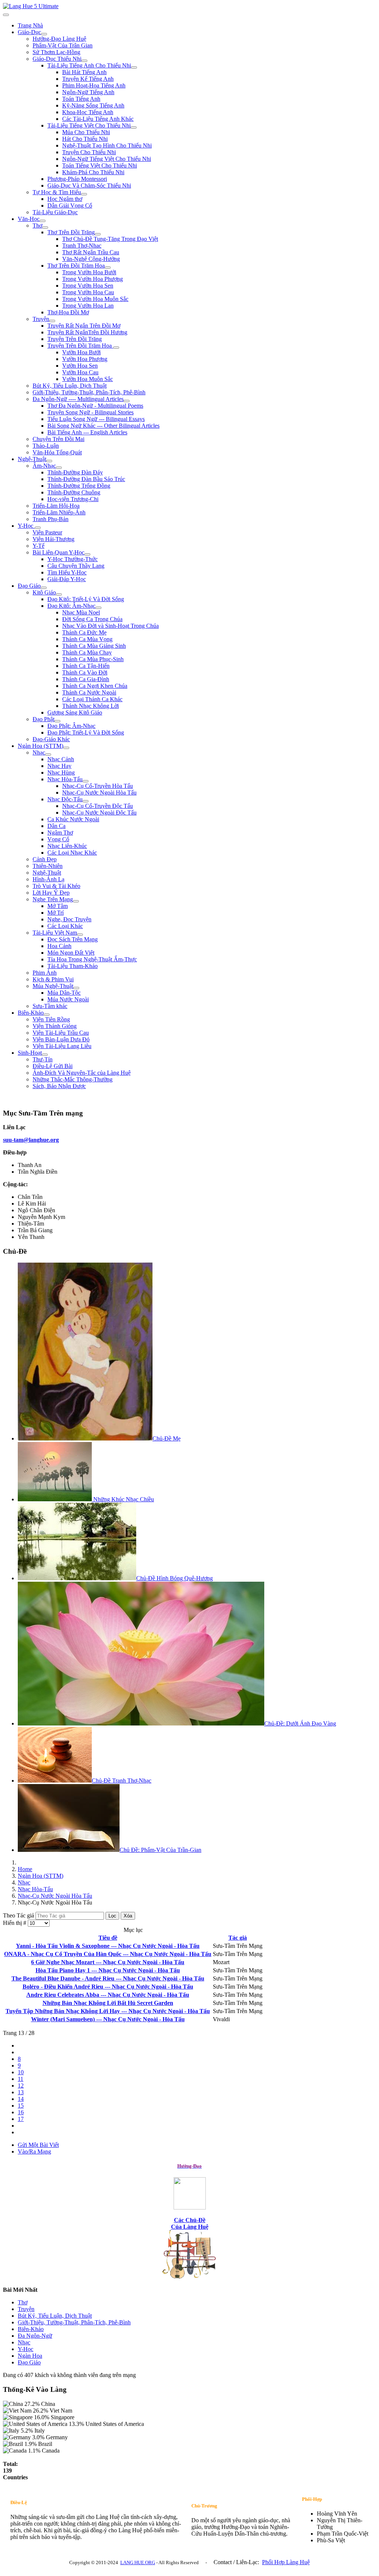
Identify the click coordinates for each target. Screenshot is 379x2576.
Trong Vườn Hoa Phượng (93, 279)
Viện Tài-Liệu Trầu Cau (61, 1033)
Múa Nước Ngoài (68, 999)
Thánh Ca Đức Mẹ (84, 632)
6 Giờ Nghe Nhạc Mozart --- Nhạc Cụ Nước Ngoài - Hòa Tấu (108, 1962)
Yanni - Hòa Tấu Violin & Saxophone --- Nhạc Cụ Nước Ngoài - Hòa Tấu (108, 1946)
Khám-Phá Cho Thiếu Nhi (93, 172)
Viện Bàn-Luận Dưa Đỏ (61, 1039)
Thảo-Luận (46, 446)
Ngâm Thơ (60, 833)
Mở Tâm (58, 906)
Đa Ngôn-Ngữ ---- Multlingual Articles (78, 399)
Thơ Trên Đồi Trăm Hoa (76, 266)
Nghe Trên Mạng (53, 899)
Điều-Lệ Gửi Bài (53, 1066)
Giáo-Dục (29, 32)
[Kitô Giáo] (59, 594)
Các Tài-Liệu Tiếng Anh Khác (98, 119)
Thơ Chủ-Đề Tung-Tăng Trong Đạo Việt (110, 239)
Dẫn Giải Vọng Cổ (70, 205)
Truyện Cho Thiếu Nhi (89, 152)
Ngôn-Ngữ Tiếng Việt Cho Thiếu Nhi (107, 159)
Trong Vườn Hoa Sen (88, 286)
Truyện (41, 319)
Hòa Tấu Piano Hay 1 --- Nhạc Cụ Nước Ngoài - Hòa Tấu (108, 1970)
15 (21, 2106)
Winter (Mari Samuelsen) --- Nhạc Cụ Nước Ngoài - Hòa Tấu (108, 2019)
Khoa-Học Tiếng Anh (88, 112)
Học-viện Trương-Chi (73, 499)
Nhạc (39, 752)
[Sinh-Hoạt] (45, 1055)
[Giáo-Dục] (44, 34)
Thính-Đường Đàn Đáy (75, 472)
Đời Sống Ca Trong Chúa (92, 619)
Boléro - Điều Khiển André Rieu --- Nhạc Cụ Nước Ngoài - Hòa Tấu (108, 1987)
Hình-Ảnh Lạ (48, 879)
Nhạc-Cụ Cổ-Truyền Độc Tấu (98, 806)
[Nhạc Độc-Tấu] (85, 801)
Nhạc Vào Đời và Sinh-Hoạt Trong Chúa (110, 626)
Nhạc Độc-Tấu (65, 799)
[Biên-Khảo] (47, 1015)
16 (21, 2112)
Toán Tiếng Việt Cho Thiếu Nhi (100, 165)
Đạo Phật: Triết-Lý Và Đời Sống (86, 732)
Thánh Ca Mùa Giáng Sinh (94, 646)
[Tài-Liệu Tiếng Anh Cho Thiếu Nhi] (134, 67)
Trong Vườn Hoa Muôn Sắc (95, 299)
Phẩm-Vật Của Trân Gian (63, 45)
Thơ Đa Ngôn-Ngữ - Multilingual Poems (95, 406)
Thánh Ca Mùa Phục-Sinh (93, 659)
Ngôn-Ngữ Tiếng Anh (88, 92)
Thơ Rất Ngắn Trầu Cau (91, 252)
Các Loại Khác (65, 926)
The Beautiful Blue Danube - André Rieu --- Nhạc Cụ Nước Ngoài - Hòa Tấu (108, 1978)
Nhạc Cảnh (61, 759)
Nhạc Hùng (61, 773)
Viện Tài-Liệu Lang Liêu (62, 1046)
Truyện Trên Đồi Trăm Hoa (80, 346)
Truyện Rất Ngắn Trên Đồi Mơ (84, 326)
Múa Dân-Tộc (64, 993)
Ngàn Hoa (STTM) (41, 746)
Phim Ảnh (45, 973)
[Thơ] (45, 228)
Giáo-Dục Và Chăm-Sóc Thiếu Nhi (89, 185)
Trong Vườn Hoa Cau (88, 292)
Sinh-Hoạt (30, 1053)
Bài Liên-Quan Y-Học (58, 552)
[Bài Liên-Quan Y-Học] (87, 554)
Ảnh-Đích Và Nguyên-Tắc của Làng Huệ (82, 1073)
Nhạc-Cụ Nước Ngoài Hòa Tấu (99, 793)
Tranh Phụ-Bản (51, 519)
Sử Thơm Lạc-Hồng (56, 52)
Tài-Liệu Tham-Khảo (73, 966)
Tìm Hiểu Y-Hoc (67, 572)
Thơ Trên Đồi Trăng (71, 232)
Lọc (112, 1916)
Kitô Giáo (44, 592)
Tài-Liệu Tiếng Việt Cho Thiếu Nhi (89, 125)
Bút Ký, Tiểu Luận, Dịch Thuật (70, 386)
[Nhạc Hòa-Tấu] (85, 781)
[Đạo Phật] (57, 721)
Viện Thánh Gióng (55, 1026)
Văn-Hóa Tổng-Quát (57, 452)
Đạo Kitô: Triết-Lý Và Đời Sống (86, 599)
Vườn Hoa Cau (80, 372)
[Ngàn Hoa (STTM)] (66, 748)
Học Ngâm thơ (65, 199)
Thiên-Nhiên (48, 866)
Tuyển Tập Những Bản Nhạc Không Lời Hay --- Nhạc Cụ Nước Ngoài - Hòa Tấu (108, 2011)
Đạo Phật (43, 719)
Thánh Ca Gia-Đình (86, 679)
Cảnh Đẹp (45, 859)
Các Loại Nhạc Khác (72, 853)
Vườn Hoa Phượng (85, 359)
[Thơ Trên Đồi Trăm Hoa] (108, 268)
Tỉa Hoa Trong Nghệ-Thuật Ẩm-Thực (92, 959)
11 (21, 2079)
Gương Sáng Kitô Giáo (75, 712)
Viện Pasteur (47, 532)
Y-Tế (38, 546)
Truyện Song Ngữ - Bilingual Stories (90, 412)
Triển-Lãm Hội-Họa (56, 506)
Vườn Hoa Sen (80, 366)
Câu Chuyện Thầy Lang (76, 566)
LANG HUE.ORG (138, 2562)
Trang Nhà (30, 25)
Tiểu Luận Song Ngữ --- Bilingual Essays (96, 419)
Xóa (128, 1916)
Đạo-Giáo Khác (51, 739)
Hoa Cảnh (59, 946)
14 (21, 2099)
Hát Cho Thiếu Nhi (85, 139)
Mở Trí (56, 913)
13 (21, 2092)
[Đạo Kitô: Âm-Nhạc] (98, 608)
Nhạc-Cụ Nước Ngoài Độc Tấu (99, 813)
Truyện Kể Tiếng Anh (88, 79)
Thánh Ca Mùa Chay (87, 652)
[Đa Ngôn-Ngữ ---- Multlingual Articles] (127, 401)
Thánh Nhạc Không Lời (90, 706)
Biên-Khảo (31, 1013)
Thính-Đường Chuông (74, 492)
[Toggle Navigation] (6, 15)
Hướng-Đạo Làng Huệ (59, 39)
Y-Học (26, 526)
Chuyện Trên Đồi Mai (58, 439)
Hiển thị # (15, 1923)
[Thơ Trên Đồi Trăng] (98, 234)
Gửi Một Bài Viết (38, 2145)
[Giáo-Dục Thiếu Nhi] (84, 61)
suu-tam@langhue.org (31, 1140)
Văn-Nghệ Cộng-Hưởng (91, 259)
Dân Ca (56, 826)
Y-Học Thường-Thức (73, 559)
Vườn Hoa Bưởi (81, 352)
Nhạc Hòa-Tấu (65, 779)
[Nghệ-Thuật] (49, 461)
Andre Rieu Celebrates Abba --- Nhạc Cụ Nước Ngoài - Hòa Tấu (108, 1995)
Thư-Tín (43, 1059)
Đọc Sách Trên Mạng (73, 939)
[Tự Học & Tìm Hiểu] (84, 194)
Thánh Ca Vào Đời (85, 672)
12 (21, 2086)
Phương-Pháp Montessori (77, 179)
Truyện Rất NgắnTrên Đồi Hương (87, 332)
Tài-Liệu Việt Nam (55, 933)
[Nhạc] (48, 755)
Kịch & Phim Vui (53, 979)
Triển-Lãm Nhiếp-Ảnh (59, 512)
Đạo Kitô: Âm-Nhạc (71, 606)
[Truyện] (52, 321)
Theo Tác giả (19, 1915)
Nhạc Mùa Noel (81, 612)
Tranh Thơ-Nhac (82, 246)
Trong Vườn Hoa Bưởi (89, 272)
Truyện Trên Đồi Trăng (75, 339)
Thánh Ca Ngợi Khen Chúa (95, 686)
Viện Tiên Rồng (51, 1019)
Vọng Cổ (58, 839)
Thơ (37, 226)
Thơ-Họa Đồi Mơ (68, 312)
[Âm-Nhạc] (59, 468)
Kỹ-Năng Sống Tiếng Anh (93, 105)
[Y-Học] (38, 528)
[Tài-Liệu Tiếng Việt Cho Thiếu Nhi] (134, 127)
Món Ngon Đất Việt (71, 953)
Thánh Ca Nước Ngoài (89, 692)
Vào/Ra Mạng (34, 2151)
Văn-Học (29, 219)
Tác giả (238, 1938)
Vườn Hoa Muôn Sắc (88, 379)
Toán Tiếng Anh (81, 99)
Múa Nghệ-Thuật (53, 986)
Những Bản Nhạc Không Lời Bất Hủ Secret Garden (108, 2003)
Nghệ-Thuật (32, 459)
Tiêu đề (108, 1938)
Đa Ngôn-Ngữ (35, 2336)
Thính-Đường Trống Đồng (79, 486)
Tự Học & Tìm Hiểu (57, 192)
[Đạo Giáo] (44, 588)
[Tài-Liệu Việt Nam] (80, 935)
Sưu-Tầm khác (50, 1006)
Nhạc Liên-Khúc (67, 846)
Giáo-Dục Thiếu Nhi (57, 59)
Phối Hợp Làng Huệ (286, 2562)
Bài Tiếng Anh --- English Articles (87, 432)
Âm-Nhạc (44, 466)
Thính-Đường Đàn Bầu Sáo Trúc (86, 479)
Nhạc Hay (59, 766)
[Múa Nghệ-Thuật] (76, 988)
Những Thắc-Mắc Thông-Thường (73, 1079)
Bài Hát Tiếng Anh (84, 72)
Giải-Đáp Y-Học (67, 579)
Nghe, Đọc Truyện (69, 919)
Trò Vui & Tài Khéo (56, 886)
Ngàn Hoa (30, 2356)
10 (21, 2072)
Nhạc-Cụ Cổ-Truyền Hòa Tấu (98, 786)
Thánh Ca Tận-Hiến (86, 666)
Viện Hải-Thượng (53, 539)
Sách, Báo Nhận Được (59, 1086)
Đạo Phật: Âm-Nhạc (71, 726)
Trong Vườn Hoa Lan (88, 306)
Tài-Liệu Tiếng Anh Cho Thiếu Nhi (89, 65)
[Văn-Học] (43, 221)
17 (21, 2119)
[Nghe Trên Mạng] (76, 901)
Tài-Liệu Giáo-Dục (55, 212)
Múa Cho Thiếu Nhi (86, 132)
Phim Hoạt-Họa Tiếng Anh (94, 85)
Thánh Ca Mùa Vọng (87, 639)
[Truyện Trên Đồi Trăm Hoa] (116, 348)
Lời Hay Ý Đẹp (51, 893)
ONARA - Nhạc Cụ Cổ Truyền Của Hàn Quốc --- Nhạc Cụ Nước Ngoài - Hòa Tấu (108, 1954)
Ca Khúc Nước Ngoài (73, 819)
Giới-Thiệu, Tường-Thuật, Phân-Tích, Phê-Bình (89, 392)
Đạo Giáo (29, 586)
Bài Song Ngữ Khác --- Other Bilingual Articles (103, 426)
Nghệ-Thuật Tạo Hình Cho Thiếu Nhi (107, 145)
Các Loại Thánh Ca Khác (92, 699)
